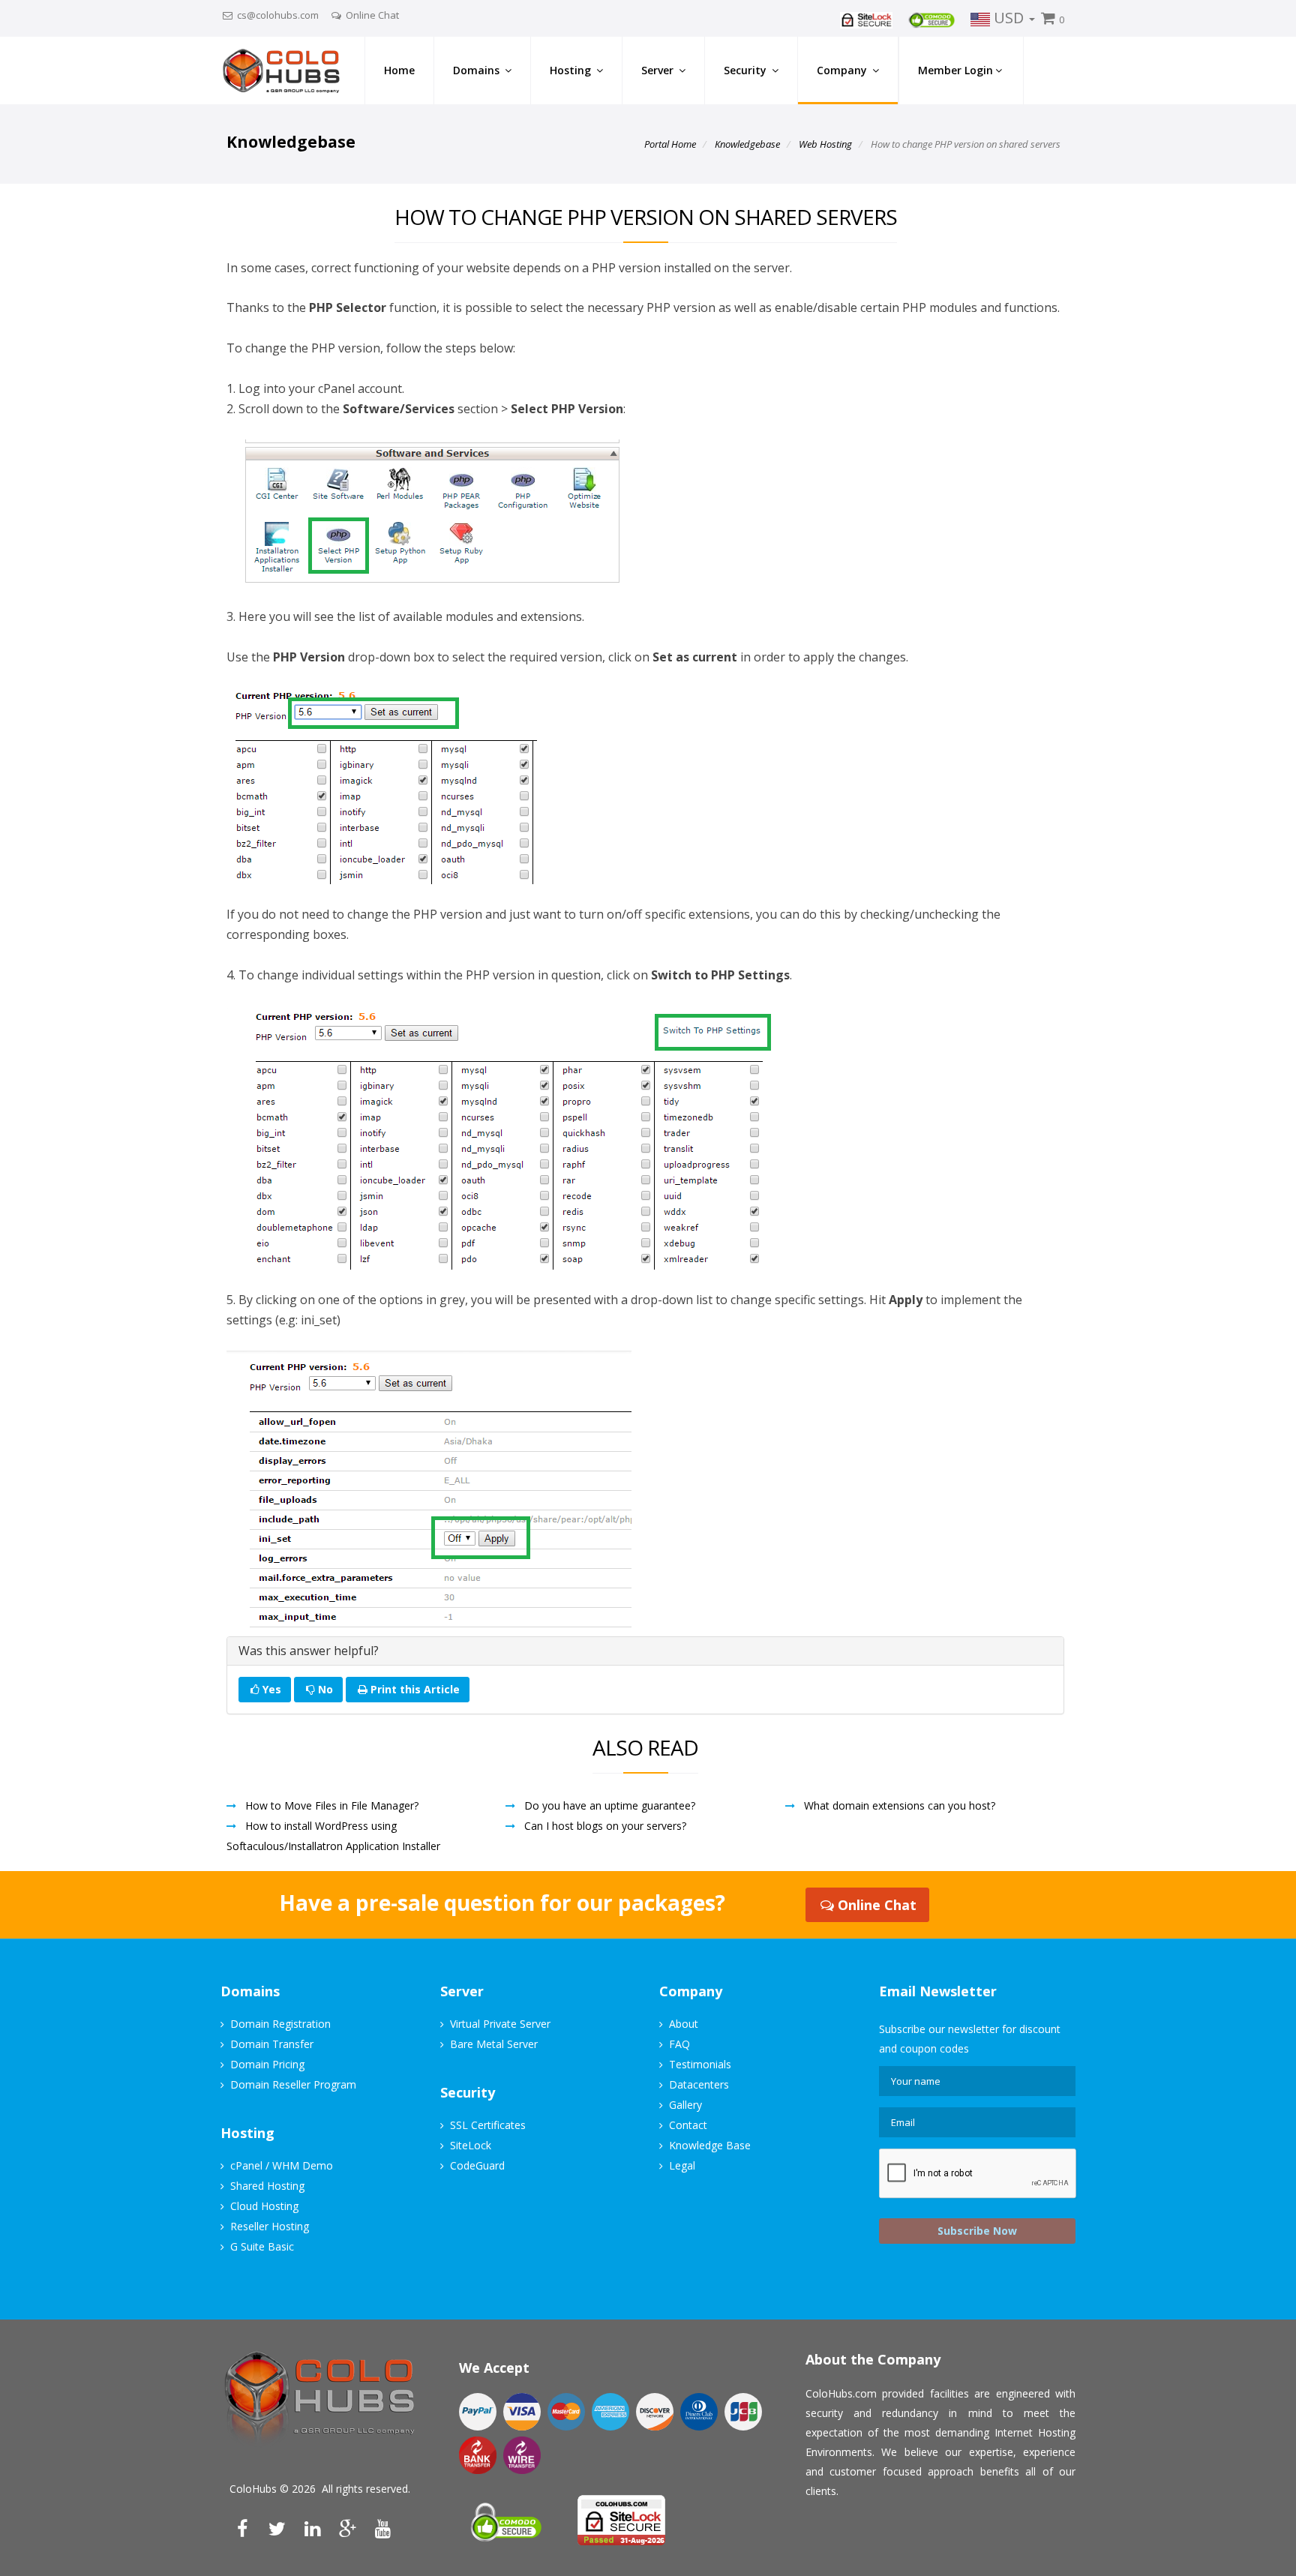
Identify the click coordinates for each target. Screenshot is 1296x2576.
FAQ (679, 2044)
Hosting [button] (572, 70)
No (324, 1689)
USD (1009, 18)
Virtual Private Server (500, 2024)
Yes (270, 1689)
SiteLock (471, 2145)
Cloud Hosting (264, 2206)
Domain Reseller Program (293, 2084)
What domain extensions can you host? (900, 1805)
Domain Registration (280, 2024)
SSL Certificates (488, 2125)
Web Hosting (825, 144)
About (684, 2024)
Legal (682, 2165)
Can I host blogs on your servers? (605, 1826)
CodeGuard (477, 2165)
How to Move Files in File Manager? (332, 1805)
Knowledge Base (710, 2145)
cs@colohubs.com (278, 15)
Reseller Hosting (270, 2226)
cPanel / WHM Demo (282, 2165)
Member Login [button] (955, 70)
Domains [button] (478, 70)
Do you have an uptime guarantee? (610, 1805)
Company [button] (843, 70)
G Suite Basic (262, 2246)
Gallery (685, 2105)
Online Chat (372, 15)
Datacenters (699, 2084)
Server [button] (659, 70)
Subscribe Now (977, 2231)
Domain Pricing (267, 2064)
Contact (688, 2125)
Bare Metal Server (494, 2044)
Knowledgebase (747, 144)
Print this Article (415, 1689)
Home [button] (399, 70)
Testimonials (700, 2064)
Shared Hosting (267, 2186)
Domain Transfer (272, 2044)
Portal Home (670, 144)
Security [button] (747, 70)
